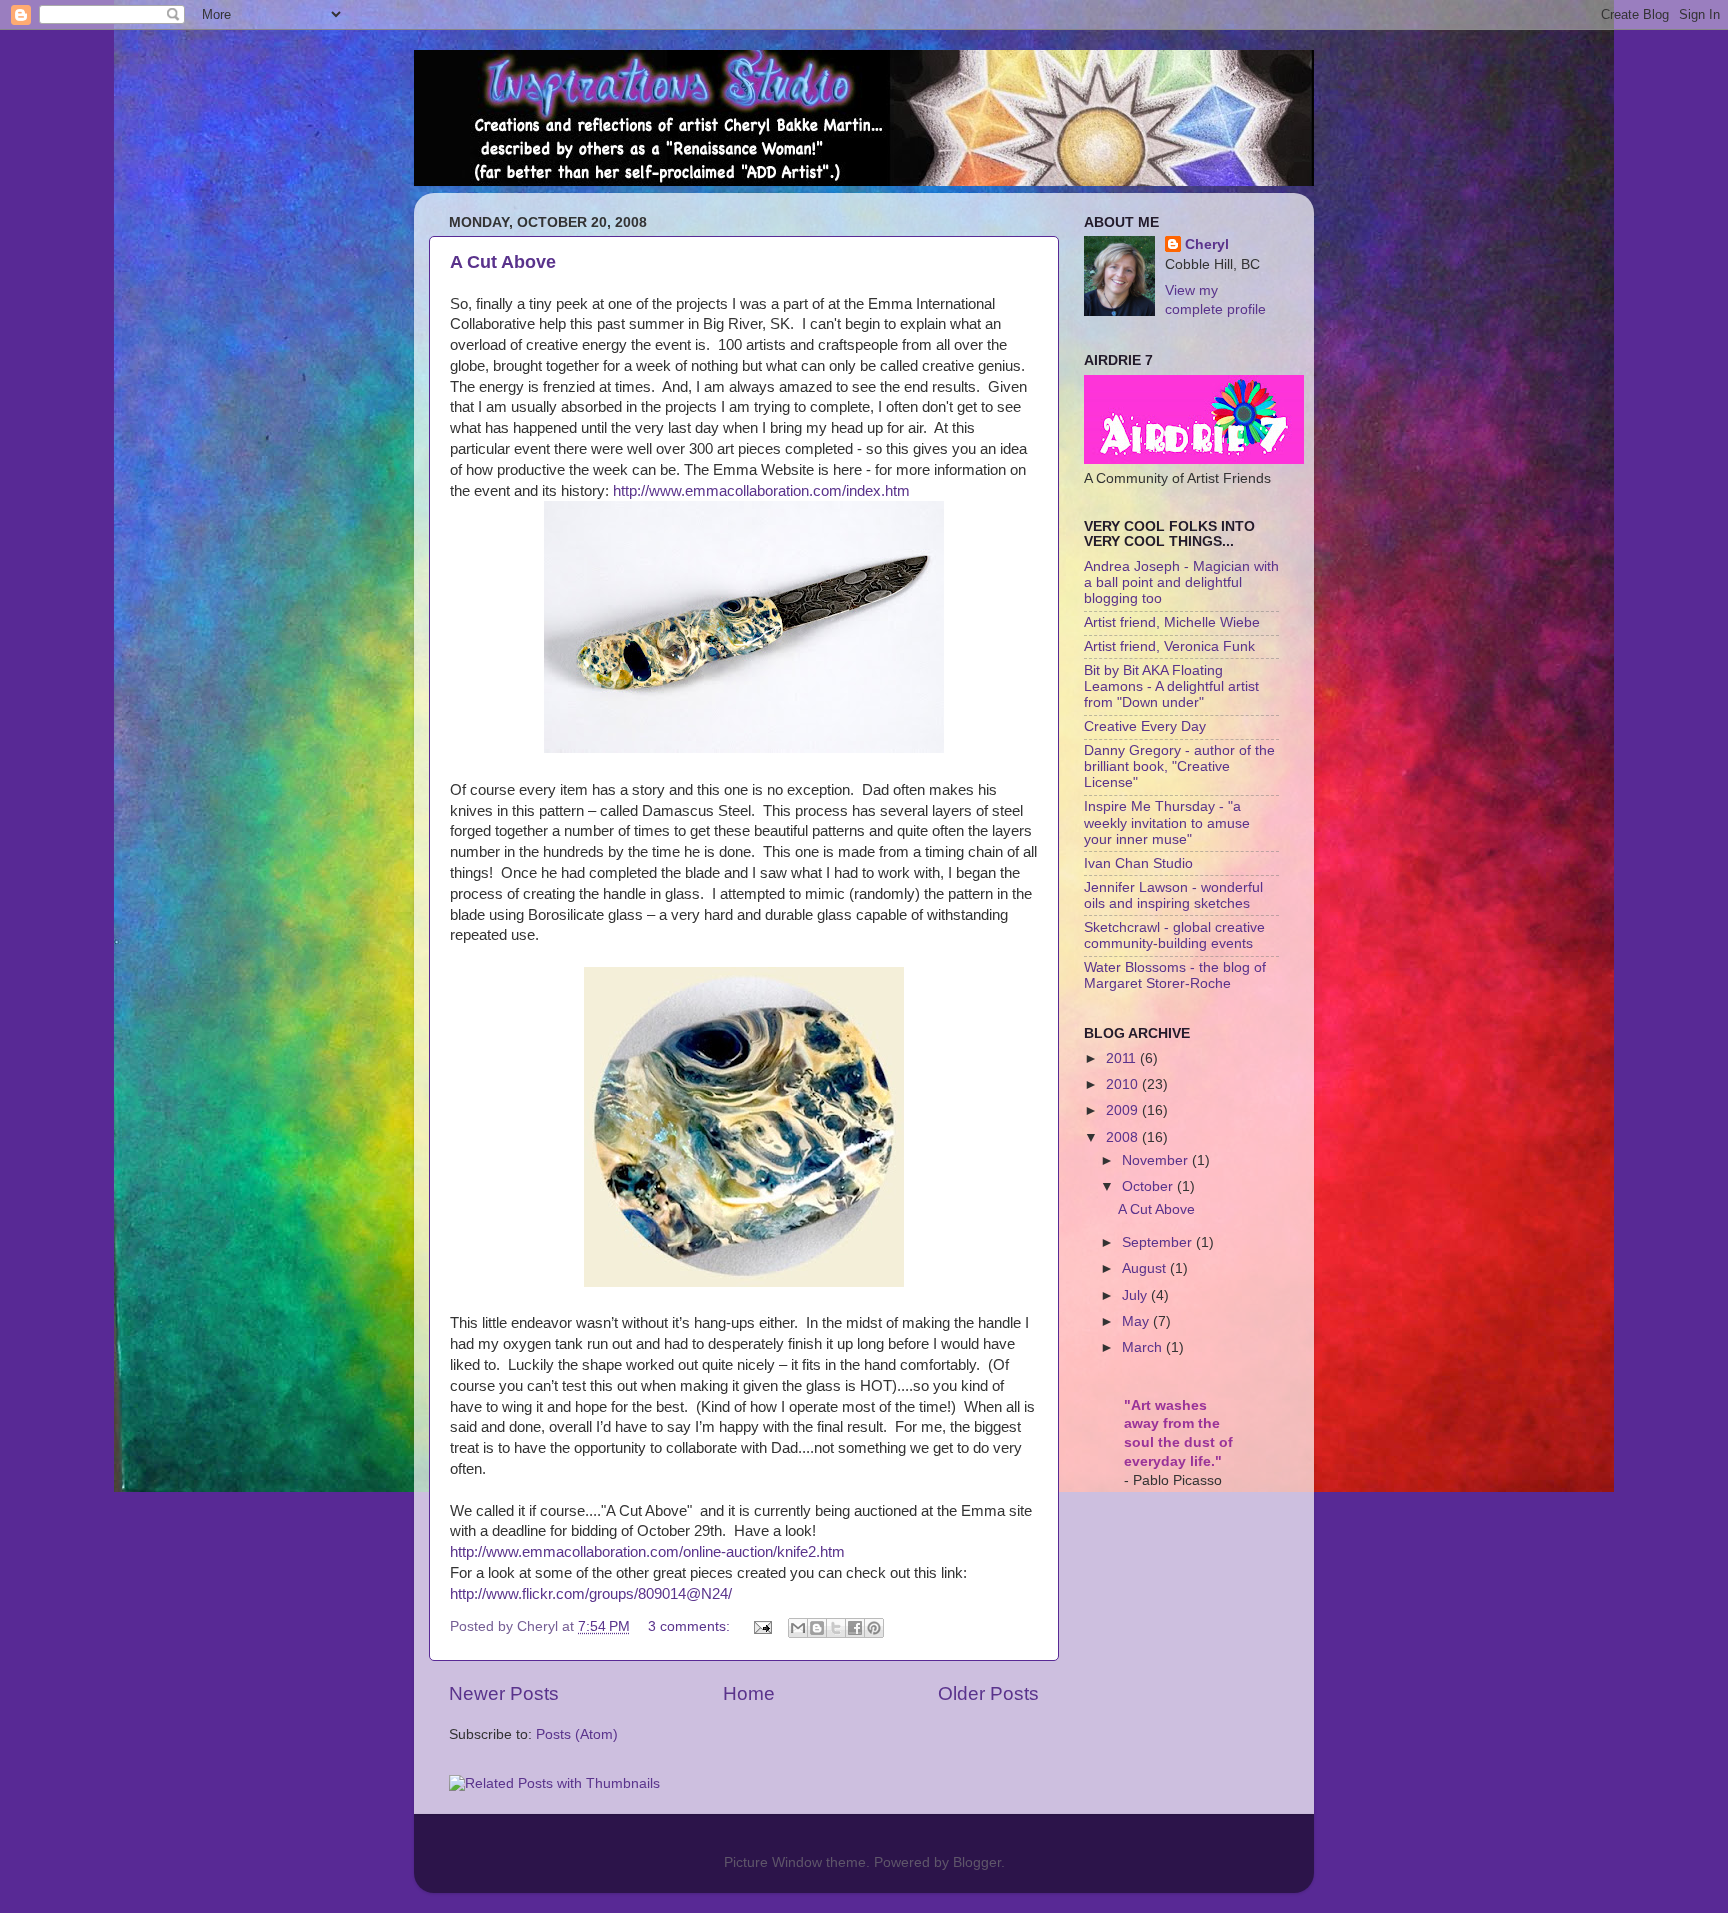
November (1157, 1160)
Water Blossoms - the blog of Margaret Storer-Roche (1175, 975)
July (1136, 1295)
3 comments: (691, 1626)
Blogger (977, 1862)
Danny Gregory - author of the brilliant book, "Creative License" (1179, 766)
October (1149, 1186)
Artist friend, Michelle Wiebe (1172, 622)
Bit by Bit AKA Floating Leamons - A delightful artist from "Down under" (1171, 686)
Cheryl (1207, 244)
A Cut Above (503, 262)
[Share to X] (836, 1628)
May (1137, 1321)
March (1144, 1347)
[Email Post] (761, 1626)
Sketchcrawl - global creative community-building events (1174, 935)
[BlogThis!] (817, 1628)
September (1159, 1242)
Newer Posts (504, 1693)
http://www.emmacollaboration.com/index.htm (761, 491)
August (1146, 1268)
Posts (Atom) (577, 1734)
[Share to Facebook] (855, 1628)
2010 (1124, 1084)
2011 (1123, 1058)
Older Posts (988, 1693)
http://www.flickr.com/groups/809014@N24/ (591, 1594)
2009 (1124, 1110)
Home (749, 1693)
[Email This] (798, 1628)
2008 (1124, 1137)
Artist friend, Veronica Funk (1169, 646)
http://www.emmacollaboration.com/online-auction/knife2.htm (647, 1552)
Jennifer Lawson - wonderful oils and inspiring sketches (1173, 895)
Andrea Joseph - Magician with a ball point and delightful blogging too (1181, 582)
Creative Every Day (1145, 726)
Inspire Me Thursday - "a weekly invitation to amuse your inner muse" (1167, 822)
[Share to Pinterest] (874, 1628)
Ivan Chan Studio (1138, 863)
